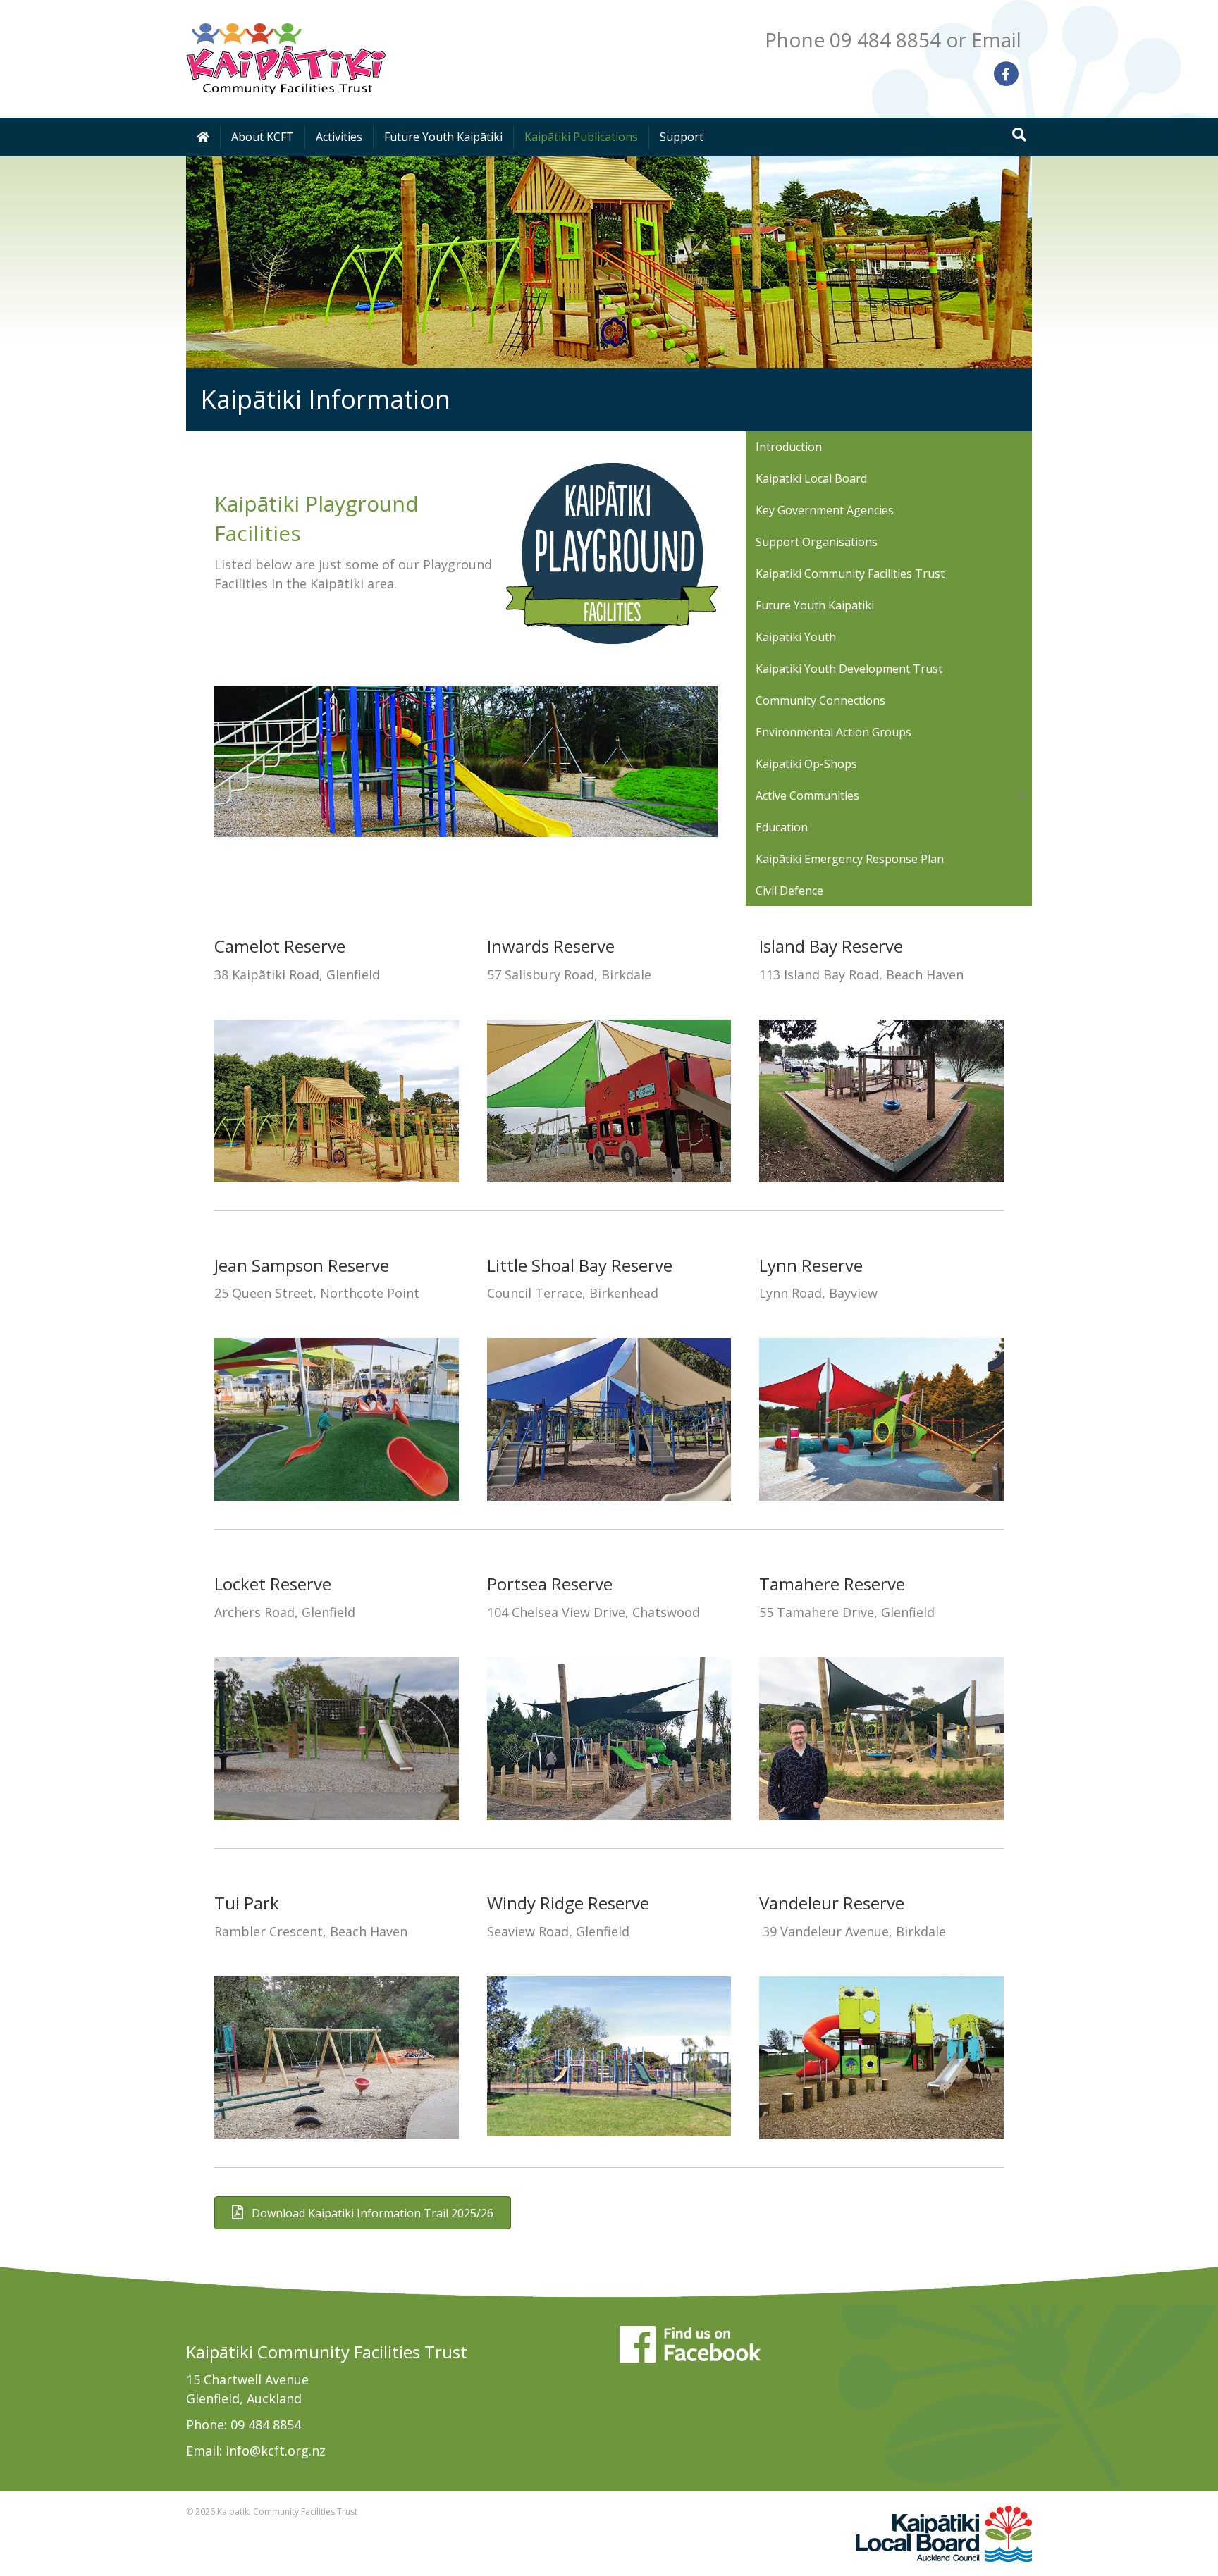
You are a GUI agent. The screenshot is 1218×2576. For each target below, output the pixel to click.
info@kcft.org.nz (276, 2451)
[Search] (1019, 135)
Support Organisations (817, 542)
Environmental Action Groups (833, 732)
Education (782, 827)
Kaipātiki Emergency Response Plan (850, 859)
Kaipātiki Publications (581, 137)
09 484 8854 (266, 2425)
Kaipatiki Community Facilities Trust (850, 574)
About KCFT (263, 137)
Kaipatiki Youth (796, 637)
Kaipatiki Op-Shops (806, 764)
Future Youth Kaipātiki (443, 137)
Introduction (789, 447)
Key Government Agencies (825, 510)
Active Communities (807, 795)
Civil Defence (789, 891)
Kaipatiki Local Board (811, 478)
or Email (984, 39)
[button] (1022, 795)
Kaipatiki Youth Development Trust (849, 669)
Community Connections (820, 700)
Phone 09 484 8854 (853, 39)
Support (682, 137)
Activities (339, 137)
